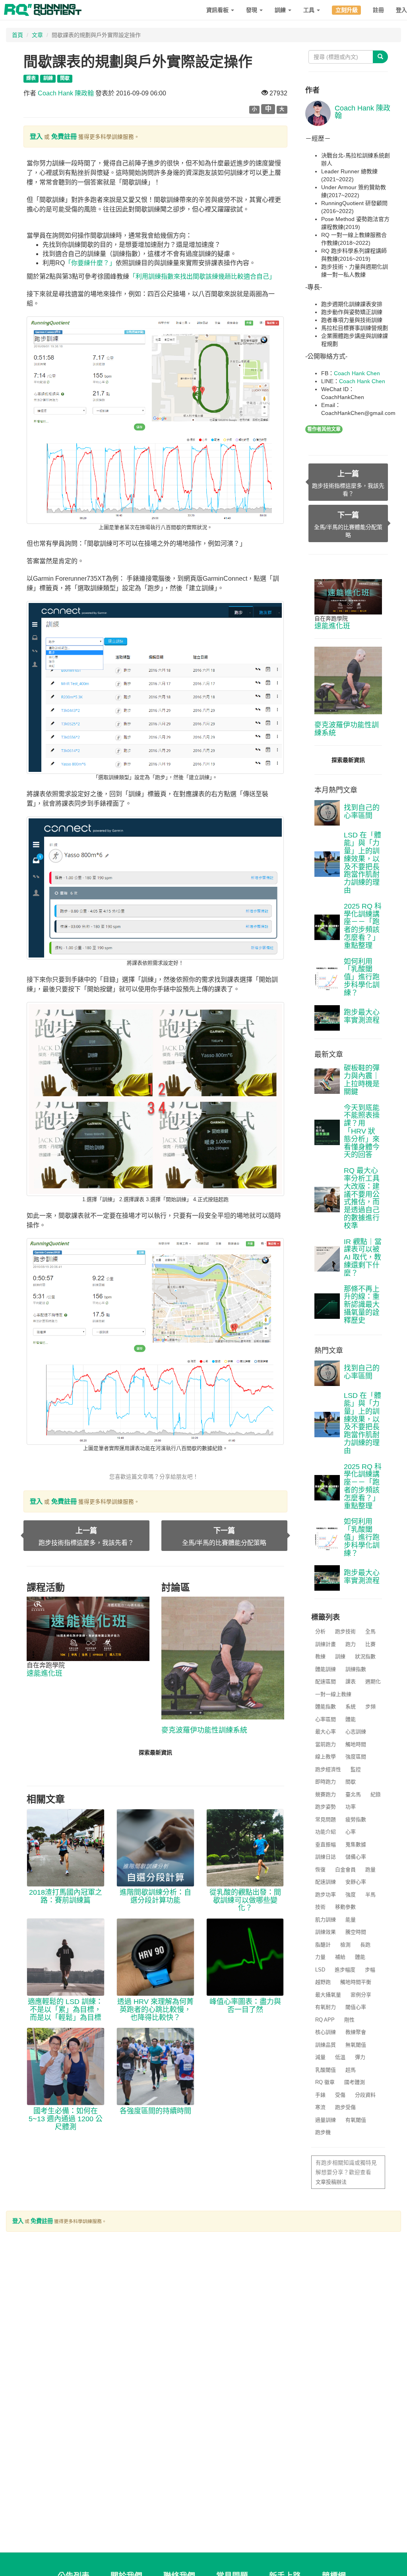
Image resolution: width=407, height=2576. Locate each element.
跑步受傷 (345, 2107)
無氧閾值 (356, 2045)
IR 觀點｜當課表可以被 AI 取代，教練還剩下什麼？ (363, 1257)
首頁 (17, 35)
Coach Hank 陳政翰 (66, 93)
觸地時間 (356, 1744)
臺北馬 (353, 1794)
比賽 (370, 1644)
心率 (351, 1832)
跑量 (370, 1869)
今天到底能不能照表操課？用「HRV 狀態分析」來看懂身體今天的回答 (362, 1131)
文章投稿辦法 (331, 2182)
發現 (252, 10)
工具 (310, 10)
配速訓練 (326, 1882)
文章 (37, 35)
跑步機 (323, 2132)
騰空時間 (356, 1932)
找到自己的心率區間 (362, 812)
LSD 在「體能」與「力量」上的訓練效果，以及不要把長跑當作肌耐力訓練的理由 (362, 863)
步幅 (370, 1970)
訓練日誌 (326, 1857)
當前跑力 (326, 1744)
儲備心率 (356, 1857)
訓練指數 (356, 1669)
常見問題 (326, 1819)
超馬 (351, 2070)
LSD (320, 1970)
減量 (320, 2057)
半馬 (370, 1895)
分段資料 (365, 2095)
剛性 (349, 2020)
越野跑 (323, 1982)
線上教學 (326, 1757)
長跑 (365, 1945)
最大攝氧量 (328, 1995)
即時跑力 (326, 1782)
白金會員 (345, 1869)
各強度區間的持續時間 (155, 2111)
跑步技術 (345, 1631)
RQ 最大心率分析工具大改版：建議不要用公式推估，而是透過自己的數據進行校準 (362, 1198)
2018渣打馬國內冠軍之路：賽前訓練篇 (66, 1896)
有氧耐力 (326, 2007)
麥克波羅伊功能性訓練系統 (204, 1730)
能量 (351, 1920)
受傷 (340, 2095)
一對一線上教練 (333, 1694)
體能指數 (326, 1707)
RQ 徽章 (325, 2082)
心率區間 (326, 1719)
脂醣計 (323, 1945)
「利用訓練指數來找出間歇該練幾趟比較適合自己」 (202, 276)
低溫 (340, 2057)
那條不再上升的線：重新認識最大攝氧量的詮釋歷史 (362, 1305)
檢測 (345, 1945)
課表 (351, 1681)
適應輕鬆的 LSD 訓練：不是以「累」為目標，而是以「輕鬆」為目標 (65, 2010)
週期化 (373, 1681)
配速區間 (326, 1681)
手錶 (320, 2095)
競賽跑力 (326, 1794)
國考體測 (355, 2082)
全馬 (370, 1631)
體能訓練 (326, 1669)
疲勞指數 (356, 1819)
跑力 (351, 1644)
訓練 (281, 10)
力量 (320, 1957)
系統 (351, 1707)
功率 (351, 1807)
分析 (320, 1631)
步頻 (370, 1707)
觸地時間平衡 (356, 1982)
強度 (351, 1895)
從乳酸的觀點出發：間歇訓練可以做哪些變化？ (245, 1900)
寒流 (320, 2107)
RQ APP (325, 2020)
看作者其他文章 (324, 429)
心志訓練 (356, 1732)
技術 (320, 1907)
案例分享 (361, 1995)
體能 (351, 1719)
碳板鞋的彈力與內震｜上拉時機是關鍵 (362, 1080)
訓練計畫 (326, 1644)
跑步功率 (326, 1895)
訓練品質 (326, 2045)
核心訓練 (326, 2032)
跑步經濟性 (328, 1769)
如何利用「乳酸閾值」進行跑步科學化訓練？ (362, 977)
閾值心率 (356, 2007)
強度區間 (356, 1757)
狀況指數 (365, 1656)
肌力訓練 (326, 1920)
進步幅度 (345, 1970)
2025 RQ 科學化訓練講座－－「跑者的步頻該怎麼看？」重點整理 (363, 926)
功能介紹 (326, 1832)
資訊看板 (218, 10)
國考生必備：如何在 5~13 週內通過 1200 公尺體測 (66, 2119)
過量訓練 (326, 2120)
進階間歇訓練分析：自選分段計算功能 (155, 1896)
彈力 (360, 2057)
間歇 (351, 1782)
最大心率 (326, 1732)
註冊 (378, 10)
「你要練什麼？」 (90, 263)
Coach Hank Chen (357, 373)
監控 (356, 1769)
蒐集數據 (356, 1844)
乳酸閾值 (326, 2070)
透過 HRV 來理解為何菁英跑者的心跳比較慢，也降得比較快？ (155, 2010)
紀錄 (376, 1794)
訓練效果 (326, 1932)
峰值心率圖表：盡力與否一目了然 (245, 2006)
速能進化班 (45, 1673)
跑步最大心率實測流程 (362, 1016)
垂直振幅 (326, 1844)
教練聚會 (356, 2032)
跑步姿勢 (326, 1807)
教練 (320, 1656)
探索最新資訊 (155, 1752)
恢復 (320, 1869)
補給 (340, 1957)
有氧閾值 (356, 2120)
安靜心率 (356, 1882)
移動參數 (345, 1907)
